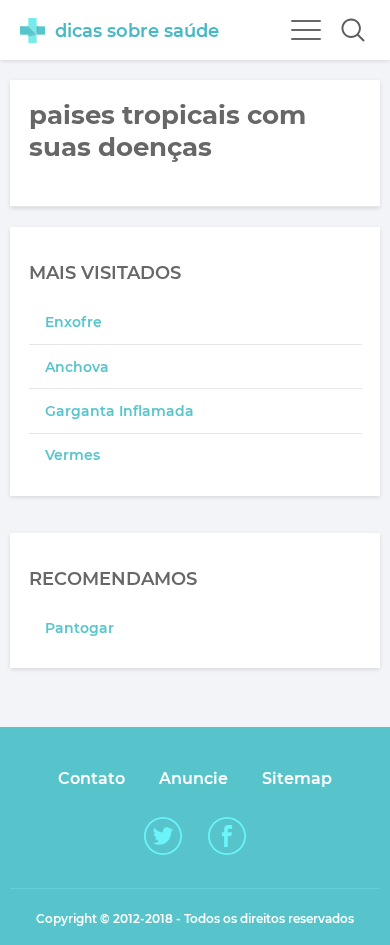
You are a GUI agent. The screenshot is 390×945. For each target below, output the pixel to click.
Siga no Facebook (227, 836)
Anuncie (193, 778)
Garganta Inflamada (119, 411)
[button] (353, 30)
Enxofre (73, 322)
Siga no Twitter (163, 836)
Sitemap (297, 778)
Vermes (72, 455)
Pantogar (79, 628)
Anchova (77, 367)
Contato (91, 778)
